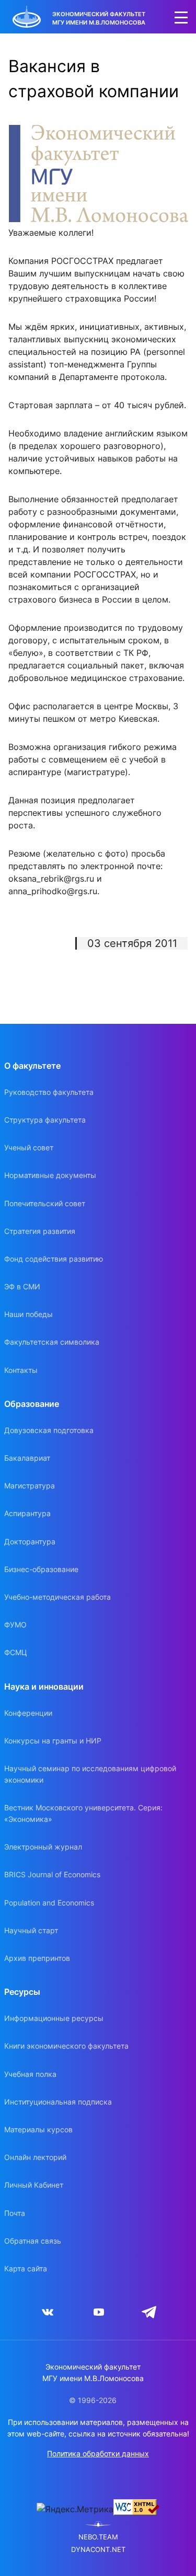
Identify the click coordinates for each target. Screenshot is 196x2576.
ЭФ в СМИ (22, 1286)
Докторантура (30, 1541)
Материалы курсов (38, 2129)
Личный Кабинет (34, 2185)
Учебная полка (30, 2074)
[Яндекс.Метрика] (75, 2509)
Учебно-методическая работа (57, 1597)
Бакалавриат (27, 1458)
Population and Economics (49, 1903)
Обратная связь (33, 2241)
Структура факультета (45, 1120)
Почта (15, 2213)
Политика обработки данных (98, 2453)
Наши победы (28, 1314)
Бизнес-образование (41, 1569)
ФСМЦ (16, 1652)
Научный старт (31, 1930)
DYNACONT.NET (98, 2550)
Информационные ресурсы (54, 2018)
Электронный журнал (43, 1847)
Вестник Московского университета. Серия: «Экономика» (83, 1813)
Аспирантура (27, 1513)
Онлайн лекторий (35, 2157)
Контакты (21, 1370)
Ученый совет (29, 1147)
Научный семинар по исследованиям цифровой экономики (90, 1774)
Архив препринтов (37, 1958)
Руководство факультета (49, 1092)
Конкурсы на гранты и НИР (53, 1741)
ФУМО (15, 1625)
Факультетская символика (52, 1342)
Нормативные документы (50, 1175)
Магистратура (30, 1486)
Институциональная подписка (58, 2102)
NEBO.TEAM (98, 2537)
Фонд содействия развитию (54, 1259)
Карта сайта (26, 2268)
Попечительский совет (45, 1203)
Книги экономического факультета (66, 2046)
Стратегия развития (40, 1231)
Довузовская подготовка (49, 1430)
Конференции (28, 1713)
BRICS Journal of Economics (52, 1874)
